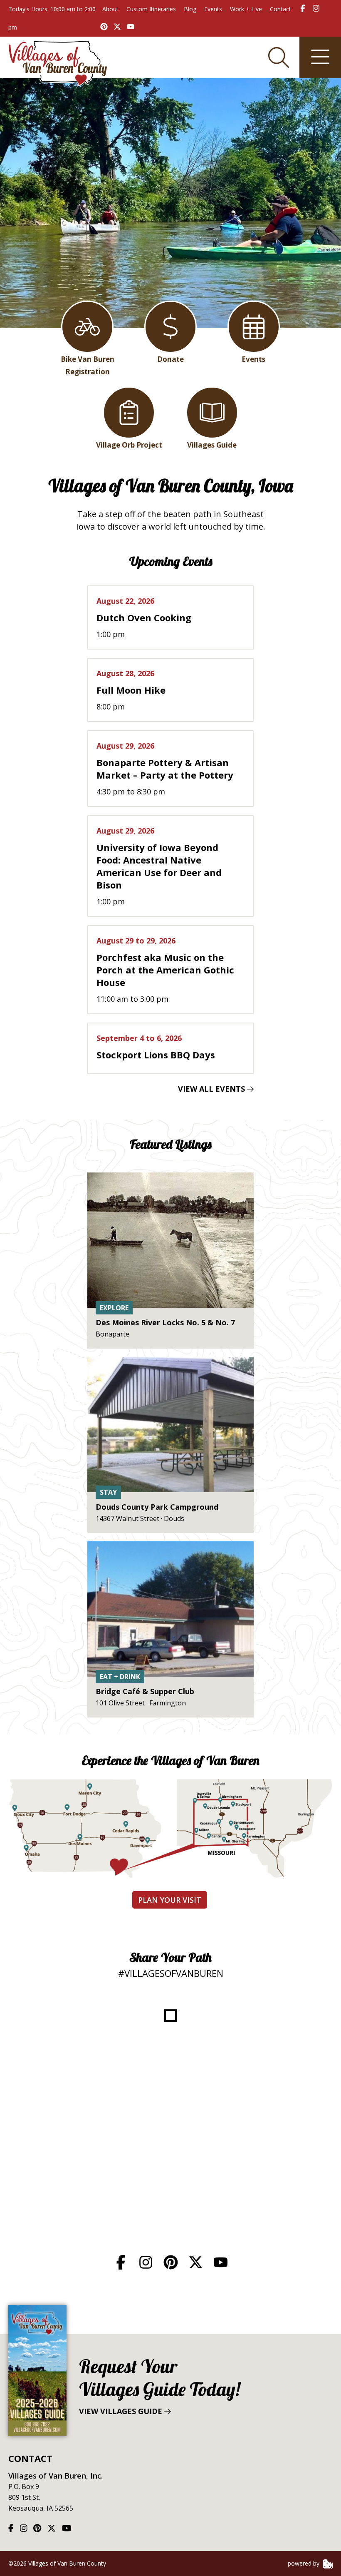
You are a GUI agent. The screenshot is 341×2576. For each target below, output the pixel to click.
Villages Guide (212, 445)
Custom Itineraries (151, 9)
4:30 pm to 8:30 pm (165, 769)
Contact (280, 9)
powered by (304, 2563)
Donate (170, 359)
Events (213, 9)
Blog (190, 9)
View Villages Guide (159, 2386)
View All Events (213, 1089)
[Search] (279, 57)
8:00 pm (131, 690)
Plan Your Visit (170, 1900)
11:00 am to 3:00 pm (165, 970)
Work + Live (246, 9)
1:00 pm (144, 617)
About (110, 9)
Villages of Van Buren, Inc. (56, 2476)
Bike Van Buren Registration (88, 365)
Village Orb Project (129, 445)
